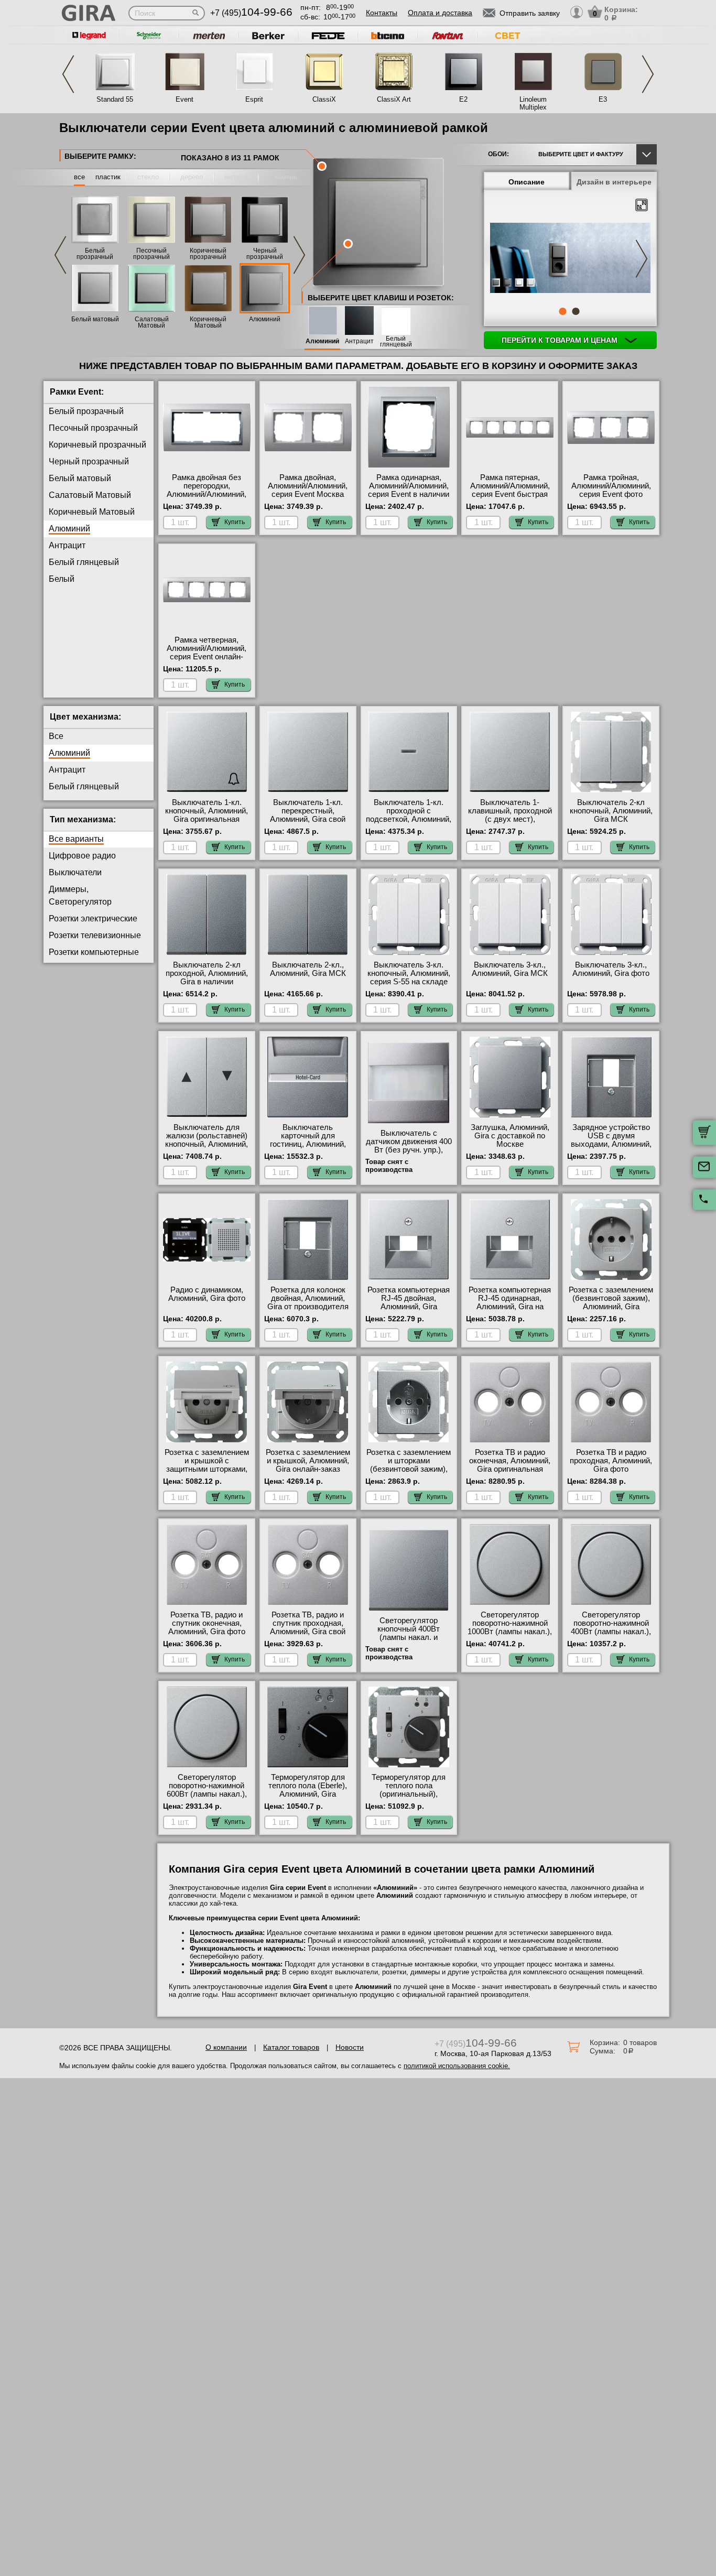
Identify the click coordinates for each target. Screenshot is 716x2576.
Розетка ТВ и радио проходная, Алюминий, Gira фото (611, 1461)
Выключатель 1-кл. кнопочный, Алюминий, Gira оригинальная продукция (207, 815)
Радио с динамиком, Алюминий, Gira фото (207, 1294)
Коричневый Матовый (208, 322)
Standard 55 (115, 99)
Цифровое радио (82, 856)
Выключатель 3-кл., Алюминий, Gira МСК (510, 969)
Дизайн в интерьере (614, 182)
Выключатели (75, 872)
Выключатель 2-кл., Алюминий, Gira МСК (308, 969)
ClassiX (324, 99)
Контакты (382, 13)
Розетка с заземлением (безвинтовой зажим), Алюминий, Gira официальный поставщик (611, 1307)
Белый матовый (95, 319)
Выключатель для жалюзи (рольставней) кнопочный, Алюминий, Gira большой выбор (207, 1140)
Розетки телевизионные (95, 935)
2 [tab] (576, 311)
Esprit (254, 99)
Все (56, 736)
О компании (226, 2047)
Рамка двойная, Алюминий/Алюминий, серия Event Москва (308, 486)
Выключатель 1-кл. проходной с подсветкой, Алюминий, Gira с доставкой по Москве (409, 819)
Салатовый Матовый (152, 322)
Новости (350, 2047)
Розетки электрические (93, 919)
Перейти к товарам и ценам (561, 340)
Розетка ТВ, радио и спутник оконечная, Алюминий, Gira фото (207, 1623)
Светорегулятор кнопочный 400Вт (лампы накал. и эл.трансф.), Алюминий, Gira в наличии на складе (409, 1642)
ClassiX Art (394, 99)
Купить (235, 522)
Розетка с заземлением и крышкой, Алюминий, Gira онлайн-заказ (308, 1461)
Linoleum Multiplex (533, 103)
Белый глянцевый (396, 342)
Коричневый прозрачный (208, 254)
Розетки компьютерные (94, 952)
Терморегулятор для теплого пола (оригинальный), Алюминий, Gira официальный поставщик (409, 1798)
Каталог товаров (291, 2047)
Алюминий (265, 319)
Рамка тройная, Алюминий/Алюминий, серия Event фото (611, 486)
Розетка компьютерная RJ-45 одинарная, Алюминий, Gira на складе (510, 1302)
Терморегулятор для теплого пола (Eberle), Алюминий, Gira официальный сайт (308, 1790)
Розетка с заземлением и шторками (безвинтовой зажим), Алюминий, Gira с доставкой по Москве (409, 1469)
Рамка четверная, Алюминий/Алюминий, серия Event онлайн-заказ (207, 653)
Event (185, 99)
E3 (603, 99)
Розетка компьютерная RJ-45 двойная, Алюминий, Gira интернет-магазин (409, 1302)
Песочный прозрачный (151, 254)
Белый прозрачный (95, 254)
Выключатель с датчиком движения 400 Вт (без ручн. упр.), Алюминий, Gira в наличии (409, 1150)
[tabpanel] (570, 259)
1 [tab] (562, 311)
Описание (527, 182)
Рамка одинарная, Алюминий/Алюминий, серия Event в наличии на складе (409, 490)
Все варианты (76, 839)
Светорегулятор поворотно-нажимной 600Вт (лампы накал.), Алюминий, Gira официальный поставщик (207, 1798)
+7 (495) (251, 13)
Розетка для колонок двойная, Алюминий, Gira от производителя (308, 1298)
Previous (68, 74)
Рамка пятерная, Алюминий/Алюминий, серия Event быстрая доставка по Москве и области (510, 494)
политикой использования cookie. (457, 2066)
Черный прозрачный (265, 254)
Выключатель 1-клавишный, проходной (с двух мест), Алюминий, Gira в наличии (510, 819)
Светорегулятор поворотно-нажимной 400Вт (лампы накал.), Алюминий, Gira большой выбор (611, 1632)
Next (648, 74)
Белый (62, 579)
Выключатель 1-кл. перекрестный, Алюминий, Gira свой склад (308, 815)
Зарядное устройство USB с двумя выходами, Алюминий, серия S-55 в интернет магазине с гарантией (611, 1144)
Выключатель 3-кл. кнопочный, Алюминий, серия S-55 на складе (409, 973)
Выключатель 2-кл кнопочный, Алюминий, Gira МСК (611, 811)
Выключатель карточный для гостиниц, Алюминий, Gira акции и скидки (308, 1140)
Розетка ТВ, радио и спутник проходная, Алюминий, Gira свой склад (308, 1627)
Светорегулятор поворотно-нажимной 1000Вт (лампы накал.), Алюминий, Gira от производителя (510, 1632)
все (79, 177)
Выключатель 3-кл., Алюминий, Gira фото (611, 969)
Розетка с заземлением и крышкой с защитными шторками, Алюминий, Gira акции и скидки (207, 1469)
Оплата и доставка (440, 13)
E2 (463, 99)
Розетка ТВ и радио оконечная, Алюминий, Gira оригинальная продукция (510, 1465)
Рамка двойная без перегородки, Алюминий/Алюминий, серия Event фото (207, 490)
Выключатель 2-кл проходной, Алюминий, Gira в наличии (207, 973)
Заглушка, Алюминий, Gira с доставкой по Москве (510, 1136)
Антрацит (359, 341)
